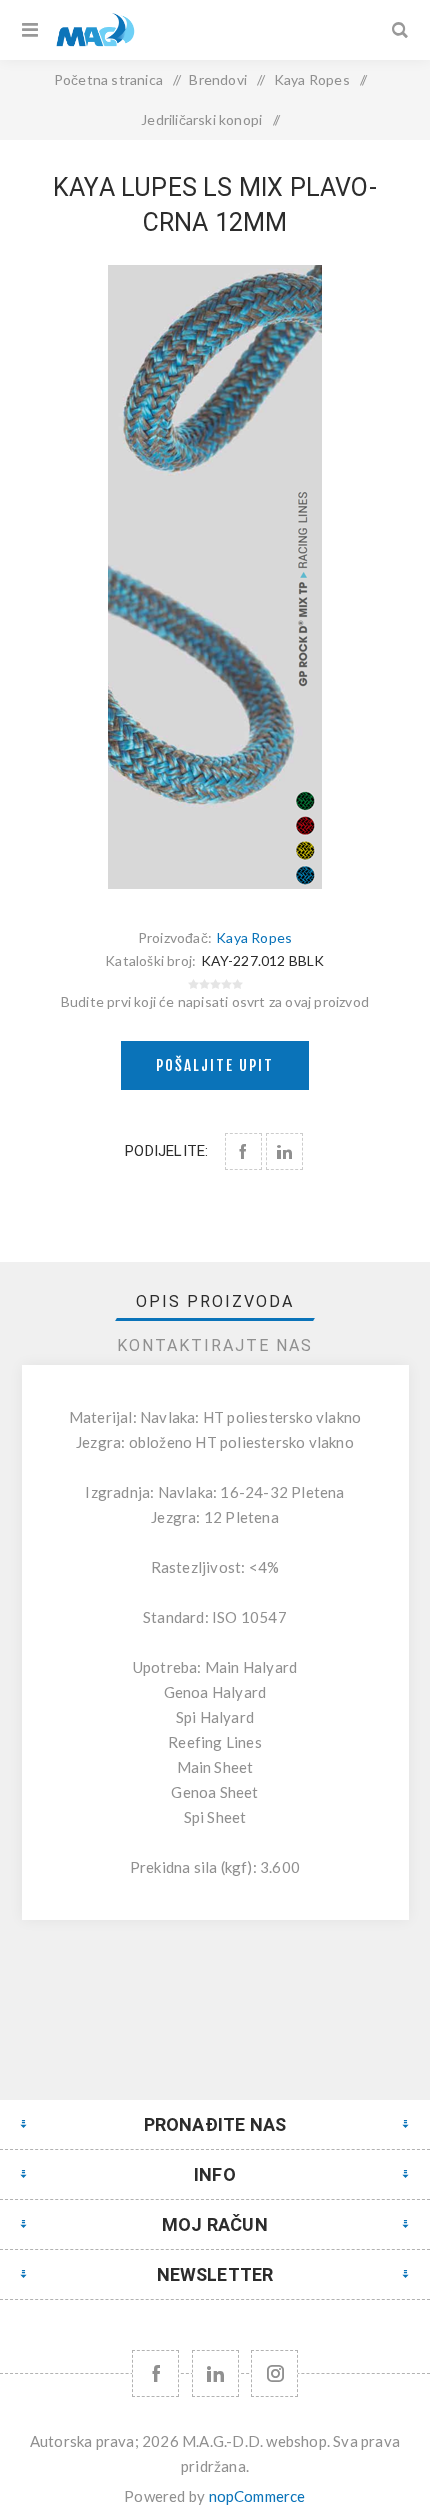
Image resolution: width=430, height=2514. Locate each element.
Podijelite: (166, 1151)
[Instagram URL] (274, 2373)
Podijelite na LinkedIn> (284, 1151)
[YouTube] (215, 2373)
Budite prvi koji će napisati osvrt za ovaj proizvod (215, 1001)
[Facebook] (155, 2373)
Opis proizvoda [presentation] (215, 1301)
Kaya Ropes (254, 937)
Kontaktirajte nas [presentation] (215, 1345)
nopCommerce (257, 2496)
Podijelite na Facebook (243, 1151)
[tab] (215, 1301)
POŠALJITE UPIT (215, 1065)
